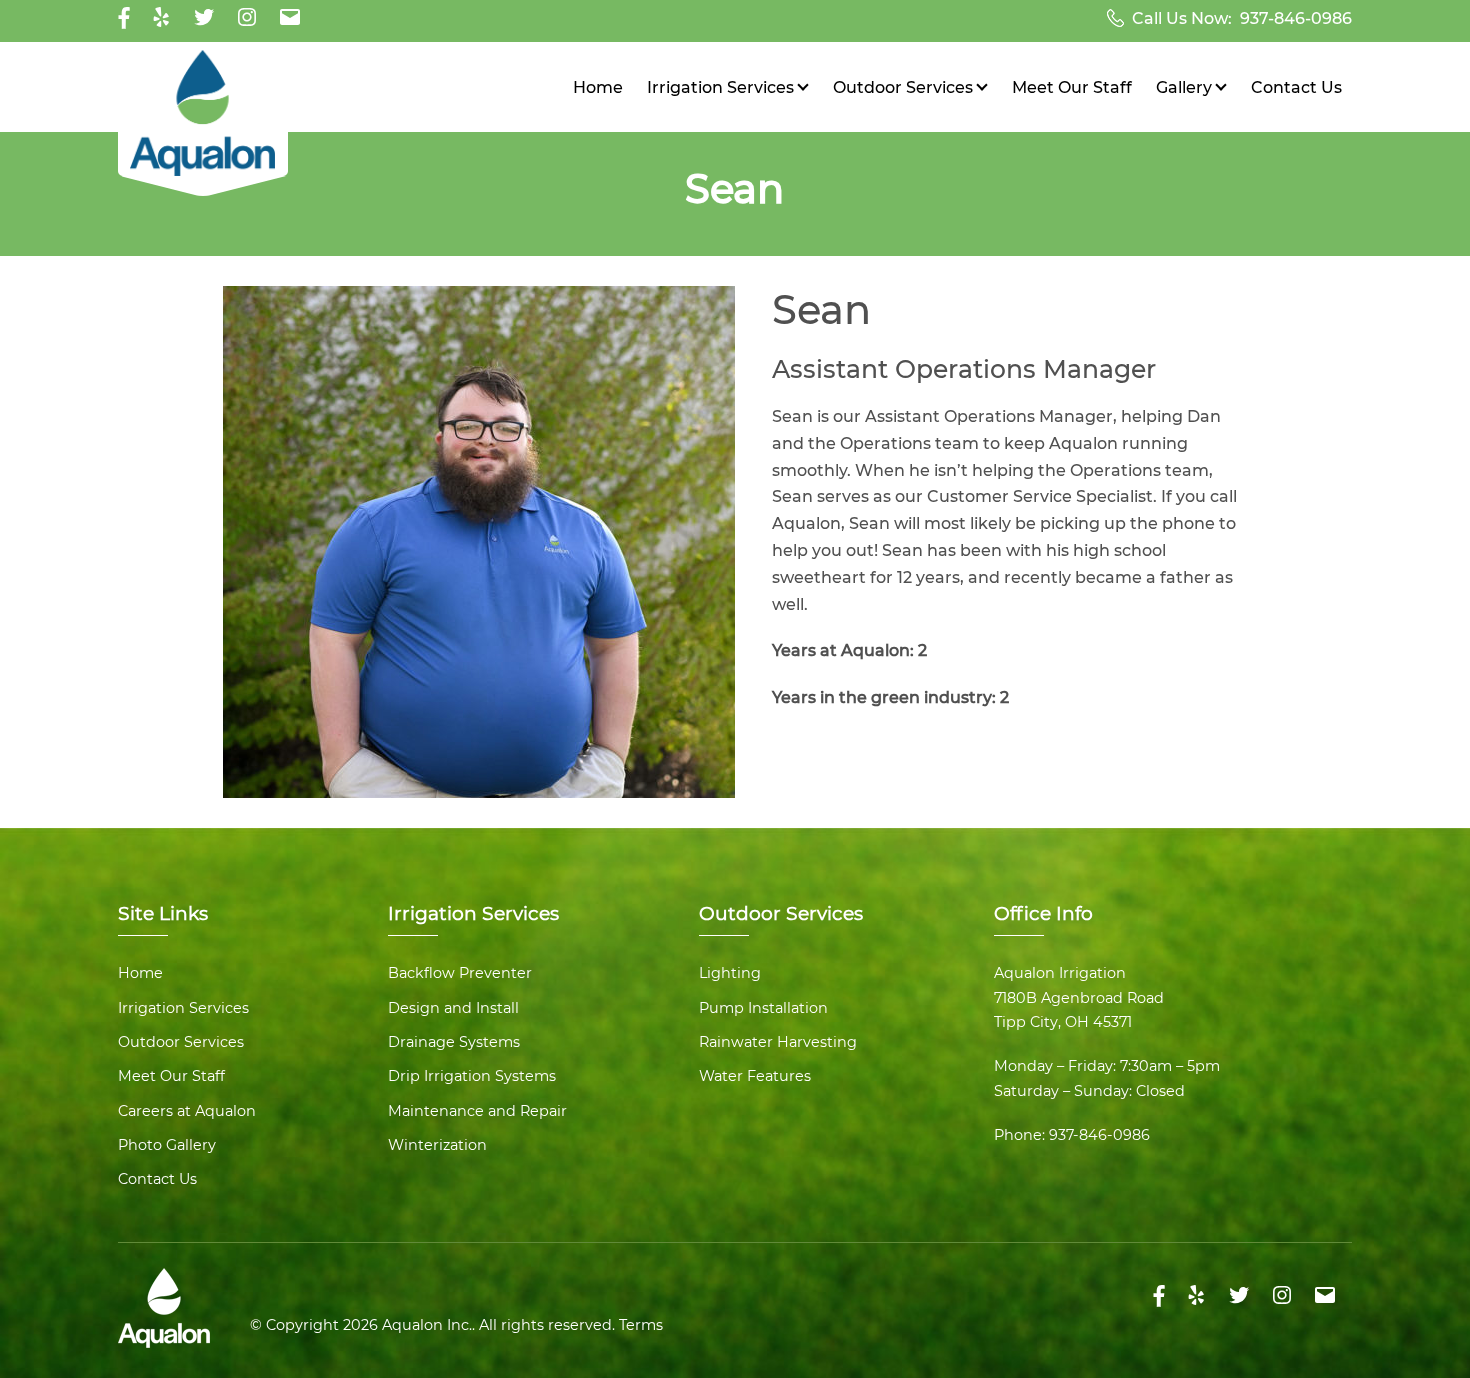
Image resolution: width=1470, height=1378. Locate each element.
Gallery (1184, 87)
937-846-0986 (1296, 18)
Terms (641, 1325)
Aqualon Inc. (427, 1325)
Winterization (437, 1145)
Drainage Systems (454, 1042)
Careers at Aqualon (187, 1111)
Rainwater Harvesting (778, 1042)
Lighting (730, 973)
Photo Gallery (167, 1145)
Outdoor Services (903, 87)
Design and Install (453, 1008)
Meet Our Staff (1072, 87)
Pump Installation (763, 1008)
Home (598, 87)
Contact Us (1296, 87)
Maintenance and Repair (477, 1111)
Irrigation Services (720, 87)
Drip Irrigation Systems (472, 1076)
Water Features (755, 1076)
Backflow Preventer (460, 973)
